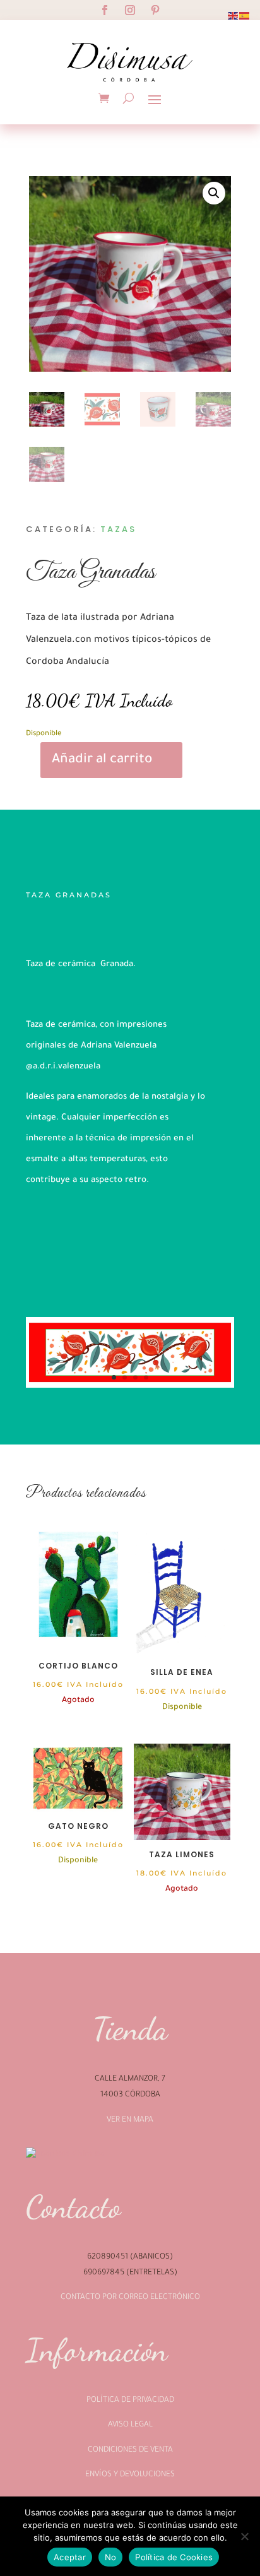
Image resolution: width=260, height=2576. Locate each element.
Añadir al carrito (102, 760)
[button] (214, 193)
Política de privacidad (130, 2401)
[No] (244, 2536)
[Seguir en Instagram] (130, 10)
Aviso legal (130, 2425)
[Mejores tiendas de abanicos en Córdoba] (65, 2154)
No (111, 2557)
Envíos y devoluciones (130, 2475)
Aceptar (70, 2557)
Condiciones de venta (130, 2450)
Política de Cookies (174, 2557)
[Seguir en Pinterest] (155, 10)
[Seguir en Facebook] (105, 10)
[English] (233, 16)
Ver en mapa (130, 2120)
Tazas (118, 529)
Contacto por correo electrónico (130, 2298)
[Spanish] (245, 16)
